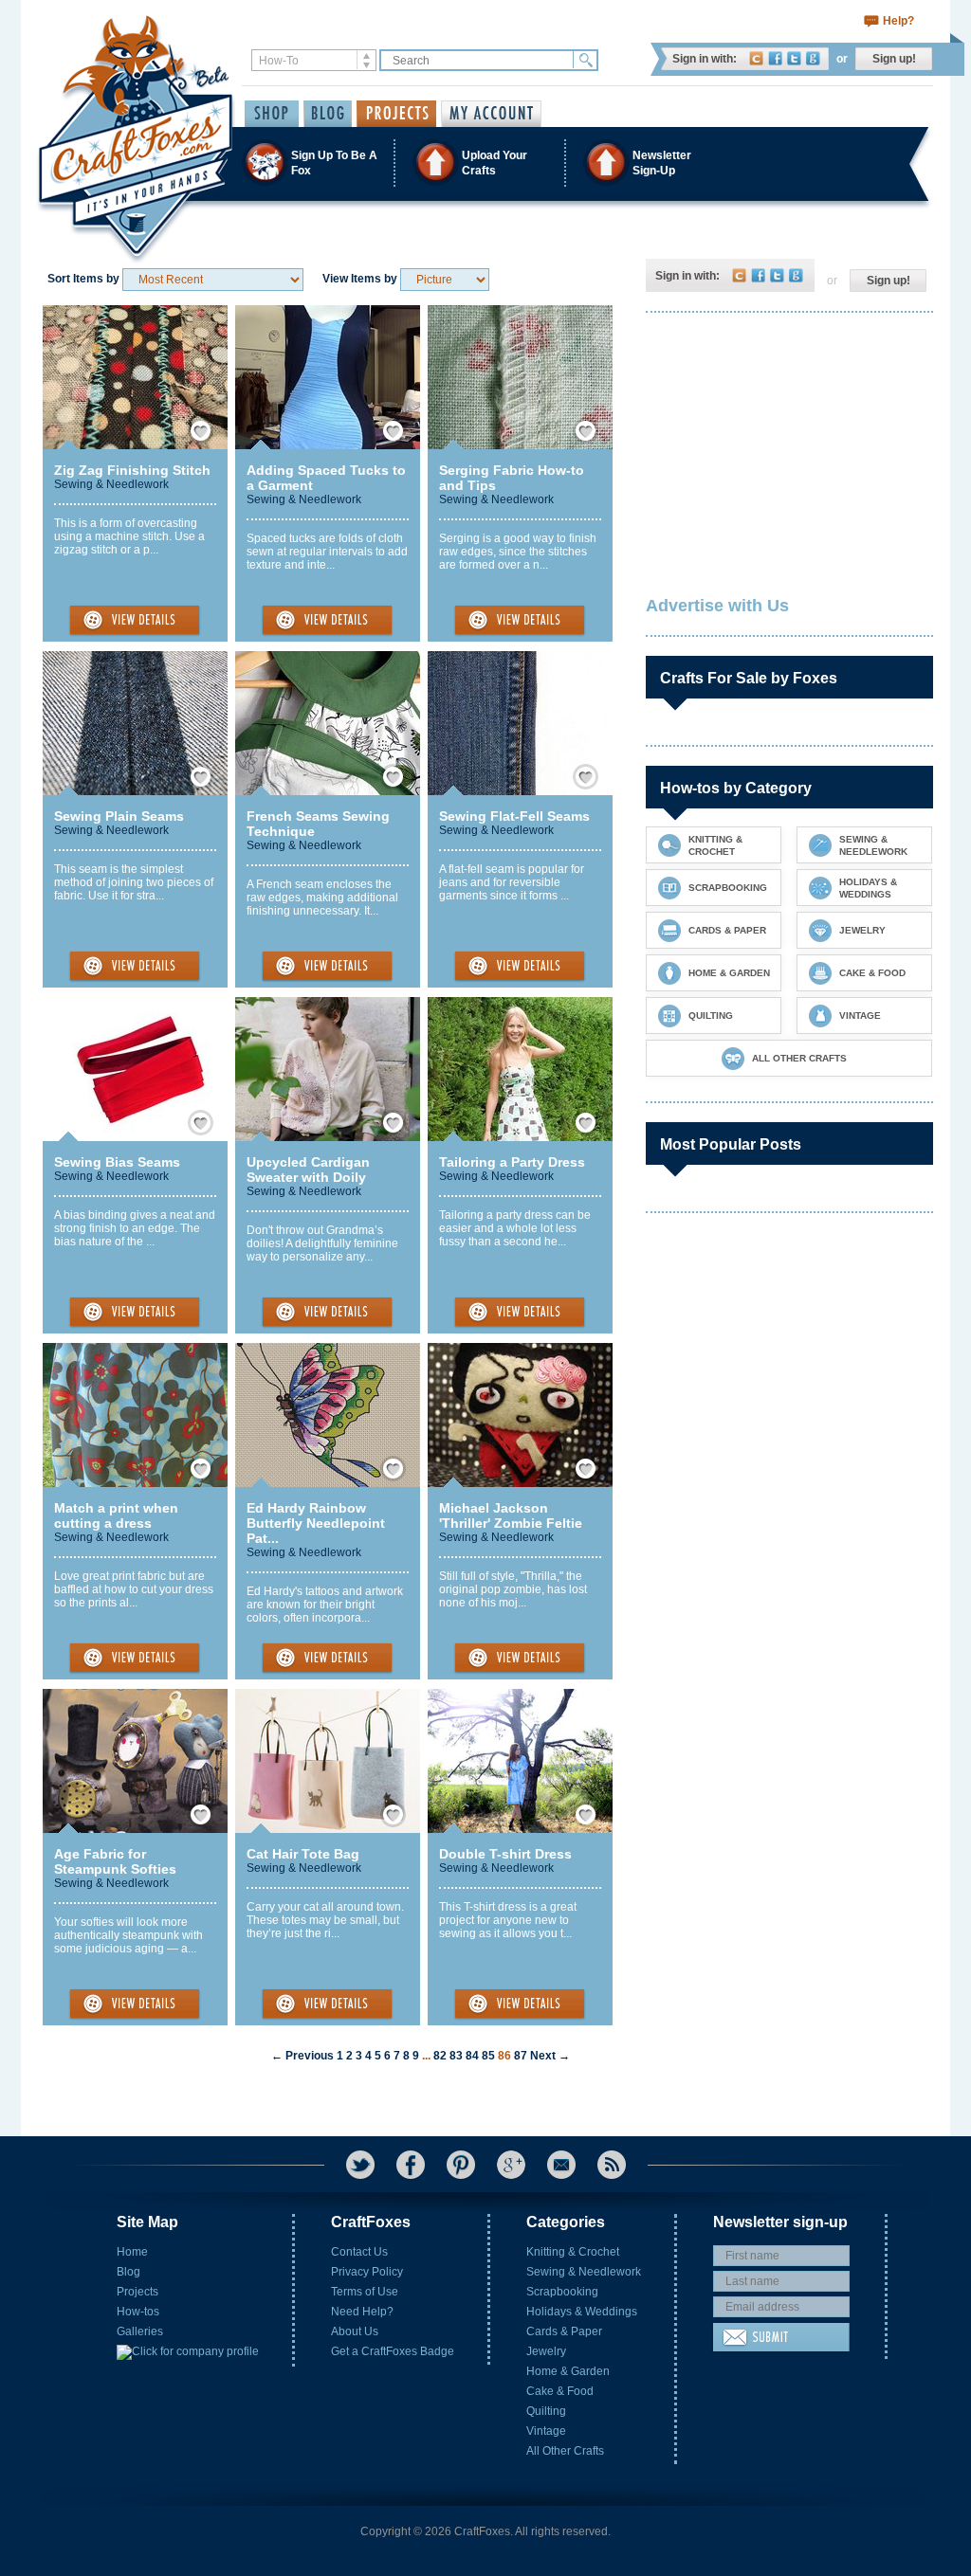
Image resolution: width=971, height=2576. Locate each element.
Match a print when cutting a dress (116, 1515)
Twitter (794, 58)
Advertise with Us (717, 606)
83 (456, 2056)
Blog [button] (328, 114)
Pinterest (461, 2165)
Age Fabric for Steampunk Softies (115, 1861)
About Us (355, 2331)
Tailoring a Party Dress (512, 1162)
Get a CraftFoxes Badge (393, 2351)
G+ (511, 2165)
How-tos (138, 2312)
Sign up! (894, 59)
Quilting (546, 2411)
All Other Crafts (565, 2451)
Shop (272, 114)
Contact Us (359, 2252)
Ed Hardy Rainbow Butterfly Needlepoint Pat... (316, 1523)
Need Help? (362, 2312)
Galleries (140, 2331)
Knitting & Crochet (573, 2252)
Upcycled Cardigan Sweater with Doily (308, 1170)
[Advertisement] (788, 450)
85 (488, 2056)
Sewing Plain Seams (119, 816)
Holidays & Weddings (582, 2312)
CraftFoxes (756, 58)
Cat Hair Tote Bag (303, 1854)
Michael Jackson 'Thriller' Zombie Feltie (511, 1515)
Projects (137, 2292)
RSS (612, 2165)
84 (472, 2056)
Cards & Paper (564, 2331)
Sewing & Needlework (111, 484)
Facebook (775, 58)
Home (132, 2252)
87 (521, 2056)
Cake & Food (560, 2391)
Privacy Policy (367, 2272)
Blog (128, 2272)
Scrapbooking (562, 2292)
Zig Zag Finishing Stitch (132, 470)
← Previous (302, 2056)
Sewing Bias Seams (117, 1162)
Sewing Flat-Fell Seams (514, 816)
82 (440, 2056)
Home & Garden (568, 2371)
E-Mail (561, 2165)
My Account (491, 114)
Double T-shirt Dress (505, 1854)
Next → (550, 2056)
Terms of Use (365, 2292)
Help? (898, 21)
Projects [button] (396, 114)
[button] (485, 163)
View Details (135, 621)
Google (813, 58)
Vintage (546, 2431)
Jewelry (546, 2351)
